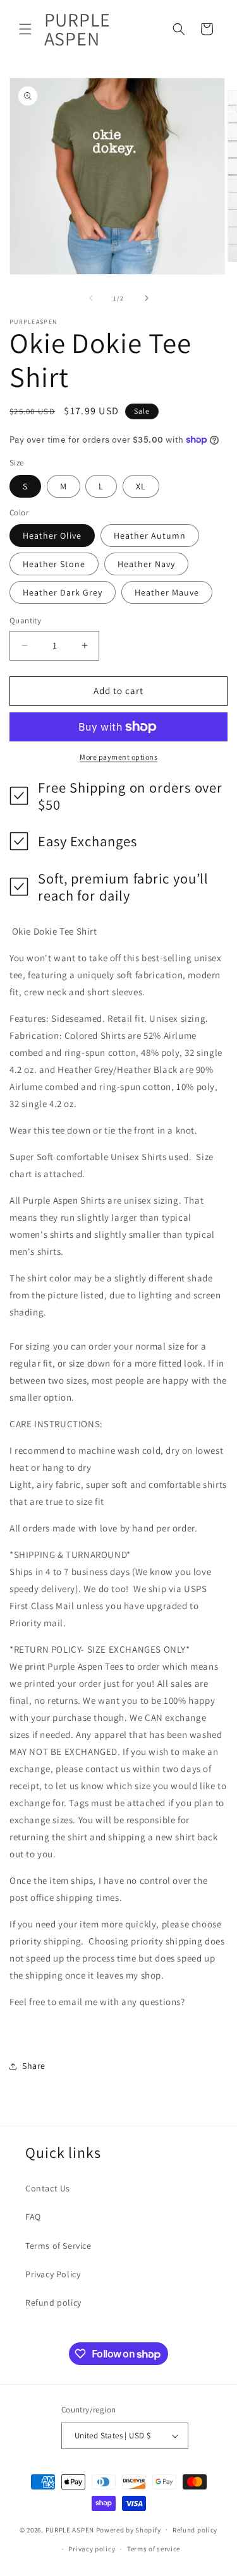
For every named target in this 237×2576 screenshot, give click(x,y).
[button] (25, 29)
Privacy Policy (53, 2274)
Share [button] (34, 2066)
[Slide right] (147, 298)
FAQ (33, 2217)
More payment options (118, 757)
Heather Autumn (150, 536)
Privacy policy (92, 2549)
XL (141, 486)
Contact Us (48, 2188)
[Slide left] (91, 298)
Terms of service (154, 2549)
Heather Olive (52, 536)
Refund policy (53, 2303)
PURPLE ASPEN (70, 2529)
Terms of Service (58, 2246)
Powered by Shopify (129, 2529)
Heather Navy (146, 564)
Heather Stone (54, 564)
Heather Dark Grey (63, 592)
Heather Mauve (167, 592)
